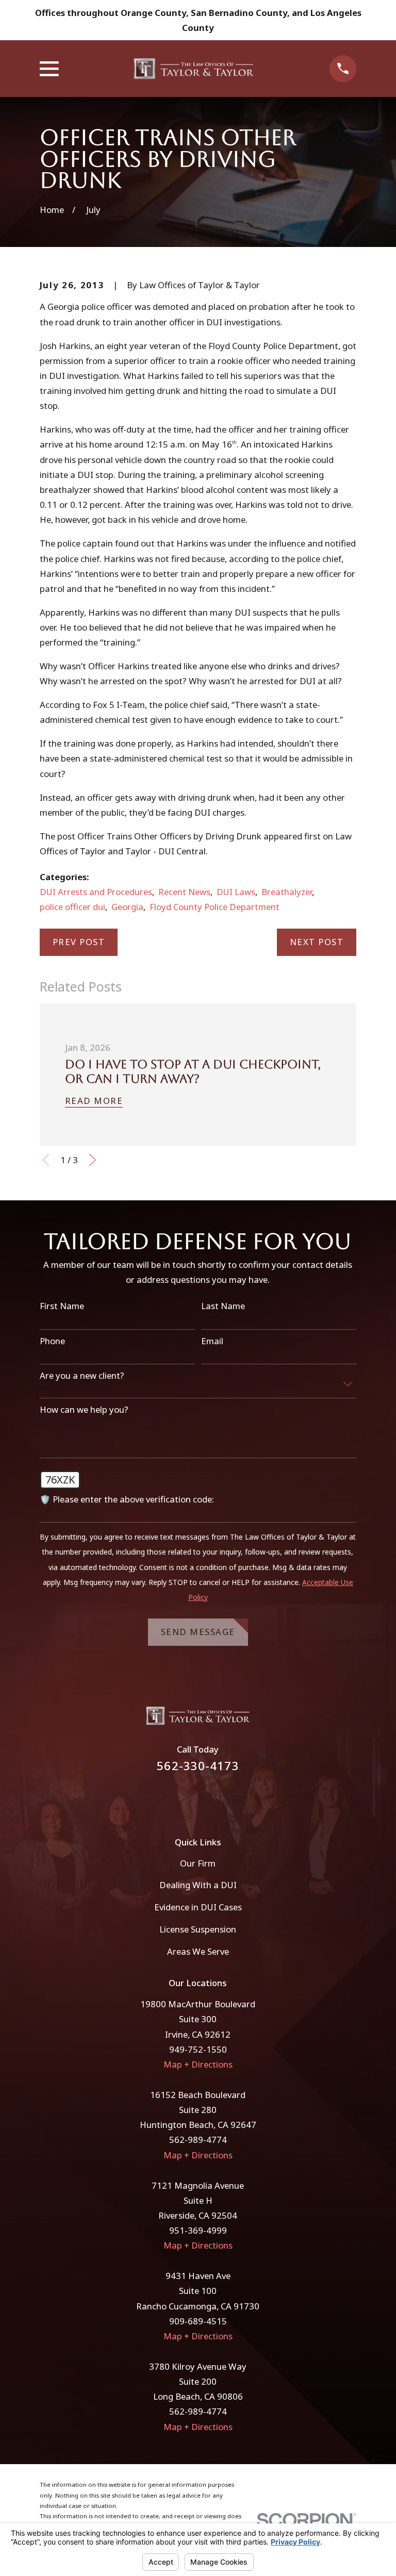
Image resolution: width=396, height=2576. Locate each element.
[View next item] (93, 1160)
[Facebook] (184, 1798)
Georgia (127, 907)
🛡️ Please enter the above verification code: (127, 1499)
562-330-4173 (198, 1766)
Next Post (317, 942)
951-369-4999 (198, 2230)
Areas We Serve (198, 1951)
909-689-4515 (198, 2321)
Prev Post (79, 942)
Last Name (223, 1306)
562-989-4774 (198, 2140)
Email (212, 1341)
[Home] (194, 69)
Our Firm (198, 1863)
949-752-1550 (198, 2049)
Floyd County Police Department (214, 907)
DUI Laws (236, 892)
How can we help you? (84, 1410)
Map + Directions (198, 2064)
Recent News (184, 892)
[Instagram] (212, 1798)
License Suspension (198, 1929)
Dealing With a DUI (198, 1885)
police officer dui (72, 907)
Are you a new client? (82, 1376)
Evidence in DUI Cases (198, 1907)
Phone (52, 1341)
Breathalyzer (287, 892)
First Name (62, 1306)
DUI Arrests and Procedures (96, 892)
